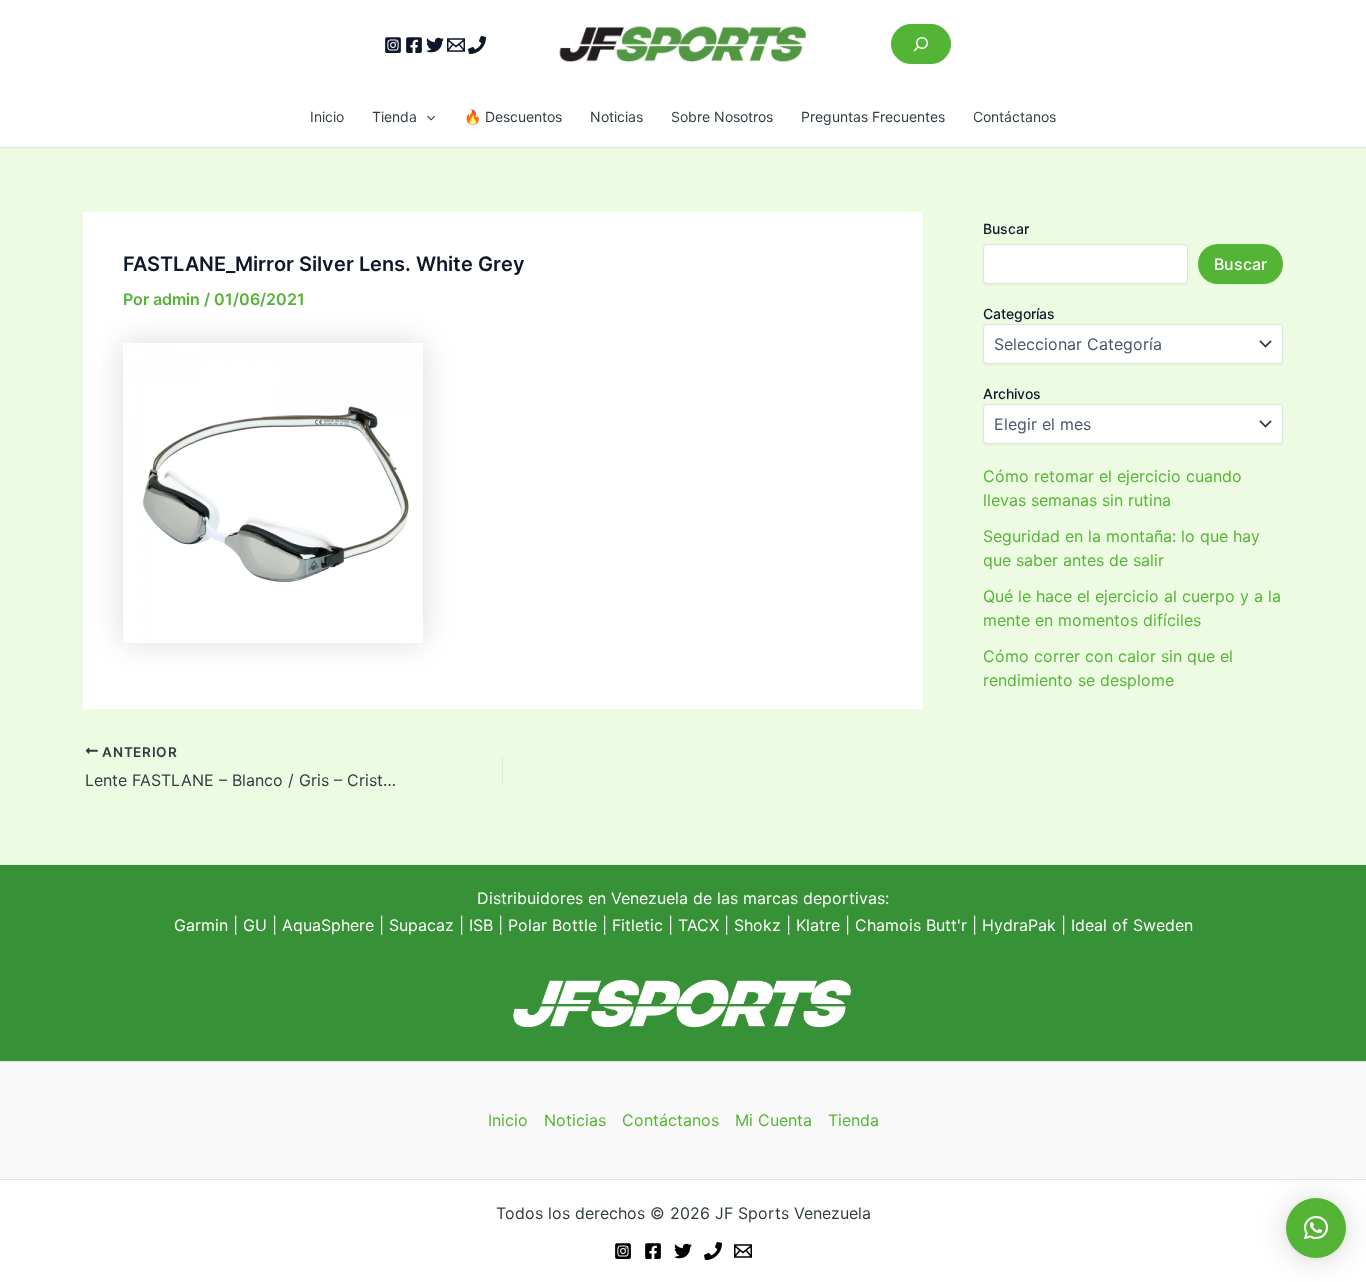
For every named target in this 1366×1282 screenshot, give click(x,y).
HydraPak (1019, 925)
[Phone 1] (477, 45)
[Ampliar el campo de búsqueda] (921, 44)
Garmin (201, 925)
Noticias (616, 116)
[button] (426, 117)
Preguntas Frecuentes (873, 116)
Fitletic (637, 925)
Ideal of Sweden (1132, 925)
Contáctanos (1014, 116)
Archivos (1012, 393)
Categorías (1019, 313)
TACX (698, 925)
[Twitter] (435, 45)
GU (257, 925)
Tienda (394, 116)
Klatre (818, 925)
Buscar (1006, 228)
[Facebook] (414, 45)
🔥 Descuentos (513, 116)
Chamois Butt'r (911, 925)
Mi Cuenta (773, 1120)
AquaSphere (328, 925)
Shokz (757, 925)
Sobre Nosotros (722, 116)
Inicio (327, 116)
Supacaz (421, 925)
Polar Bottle (552, 925)
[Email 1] (456, 45)
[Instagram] (393, 45)
